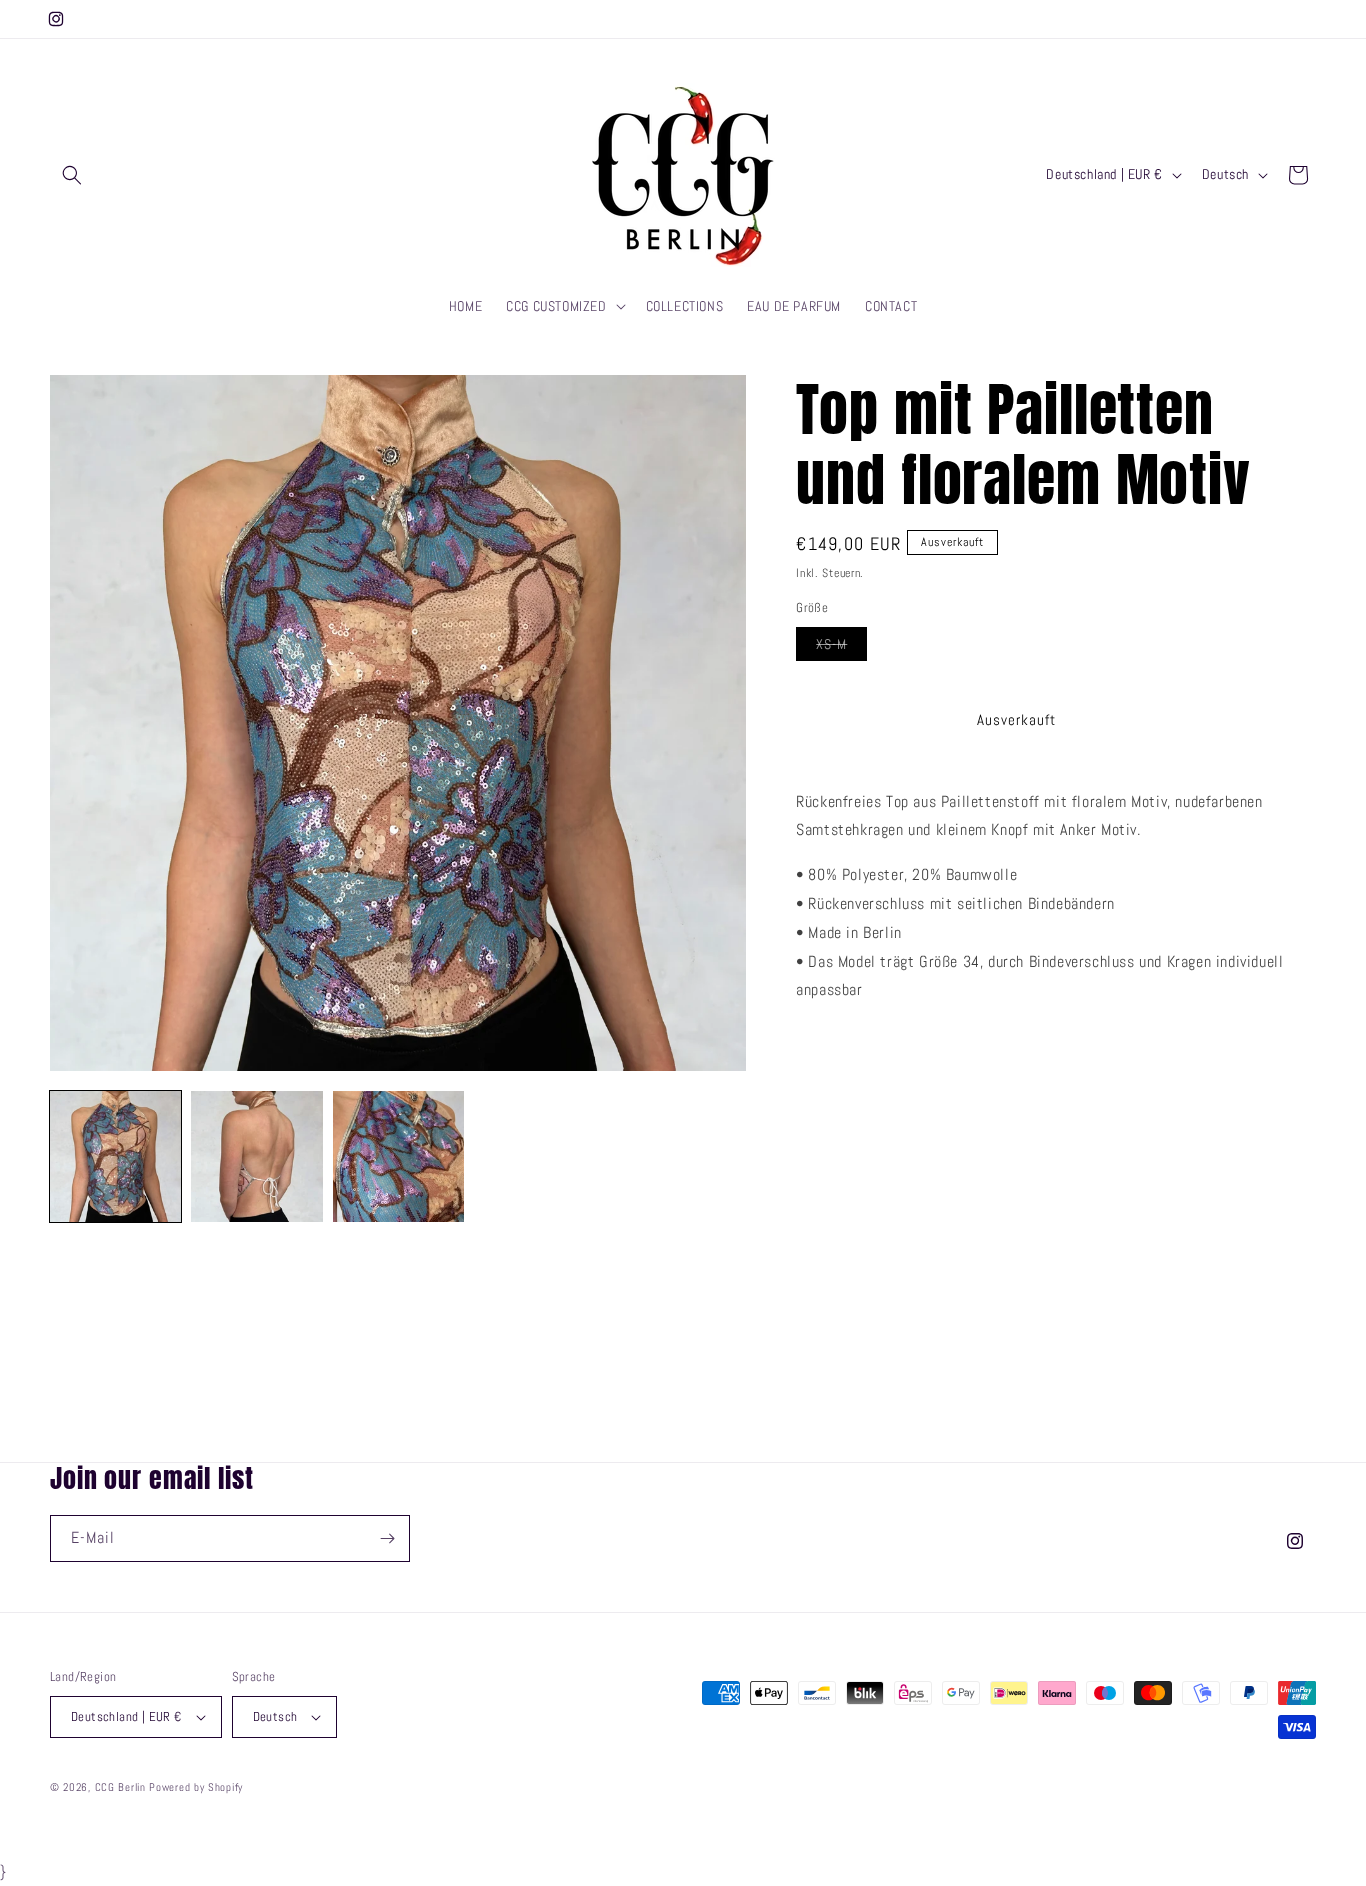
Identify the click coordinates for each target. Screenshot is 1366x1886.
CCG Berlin (120, 1787)
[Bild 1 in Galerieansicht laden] (115, 1156)
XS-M (841, 647)
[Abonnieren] (387, 1538)
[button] (72, 175)
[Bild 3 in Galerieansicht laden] (398, 1156)
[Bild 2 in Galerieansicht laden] (256, 1156)
